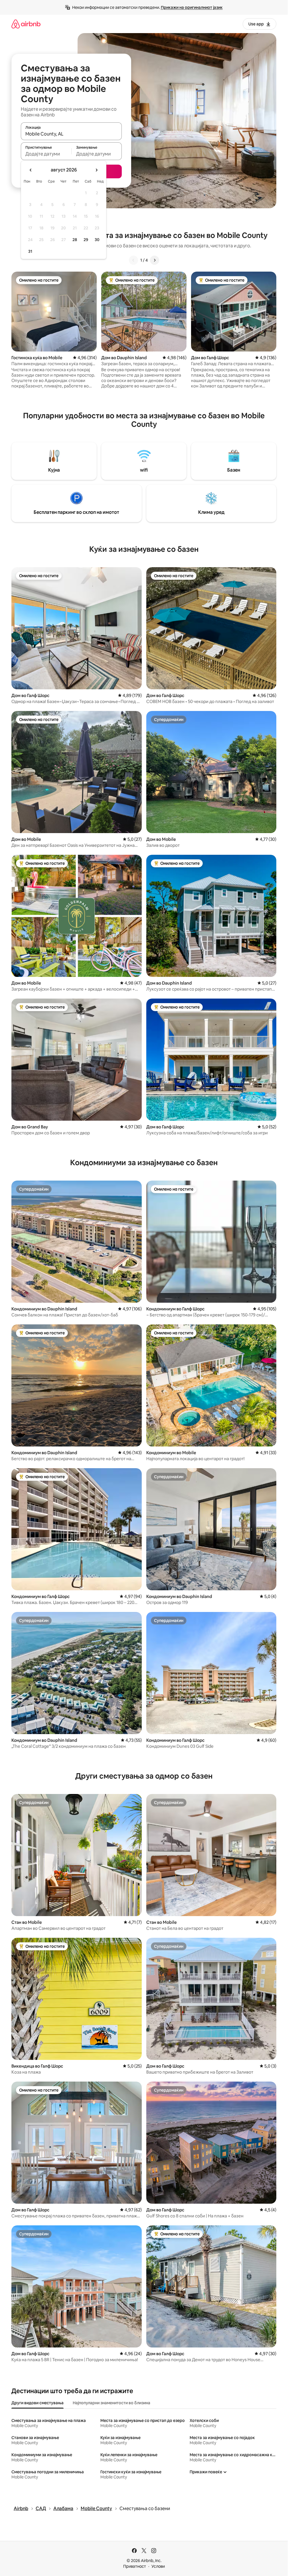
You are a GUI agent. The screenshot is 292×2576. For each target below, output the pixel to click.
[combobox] (71, 134)
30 (97, 240)
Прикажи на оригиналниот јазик (192, 7)
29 (86, 240)
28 (75, 240)
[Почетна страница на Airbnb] (26, 24)
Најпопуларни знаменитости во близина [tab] (111, 2403)
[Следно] (155, 260)
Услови (158, 2566)
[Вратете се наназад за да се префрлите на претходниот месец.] (31, 170)
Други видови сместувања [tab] (37, 2403)
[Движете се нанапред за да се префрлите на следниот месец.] (96, 170)
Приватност (135, 2566)
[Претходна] (133, 260)
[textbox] (46, 154)
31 (30, 251)
